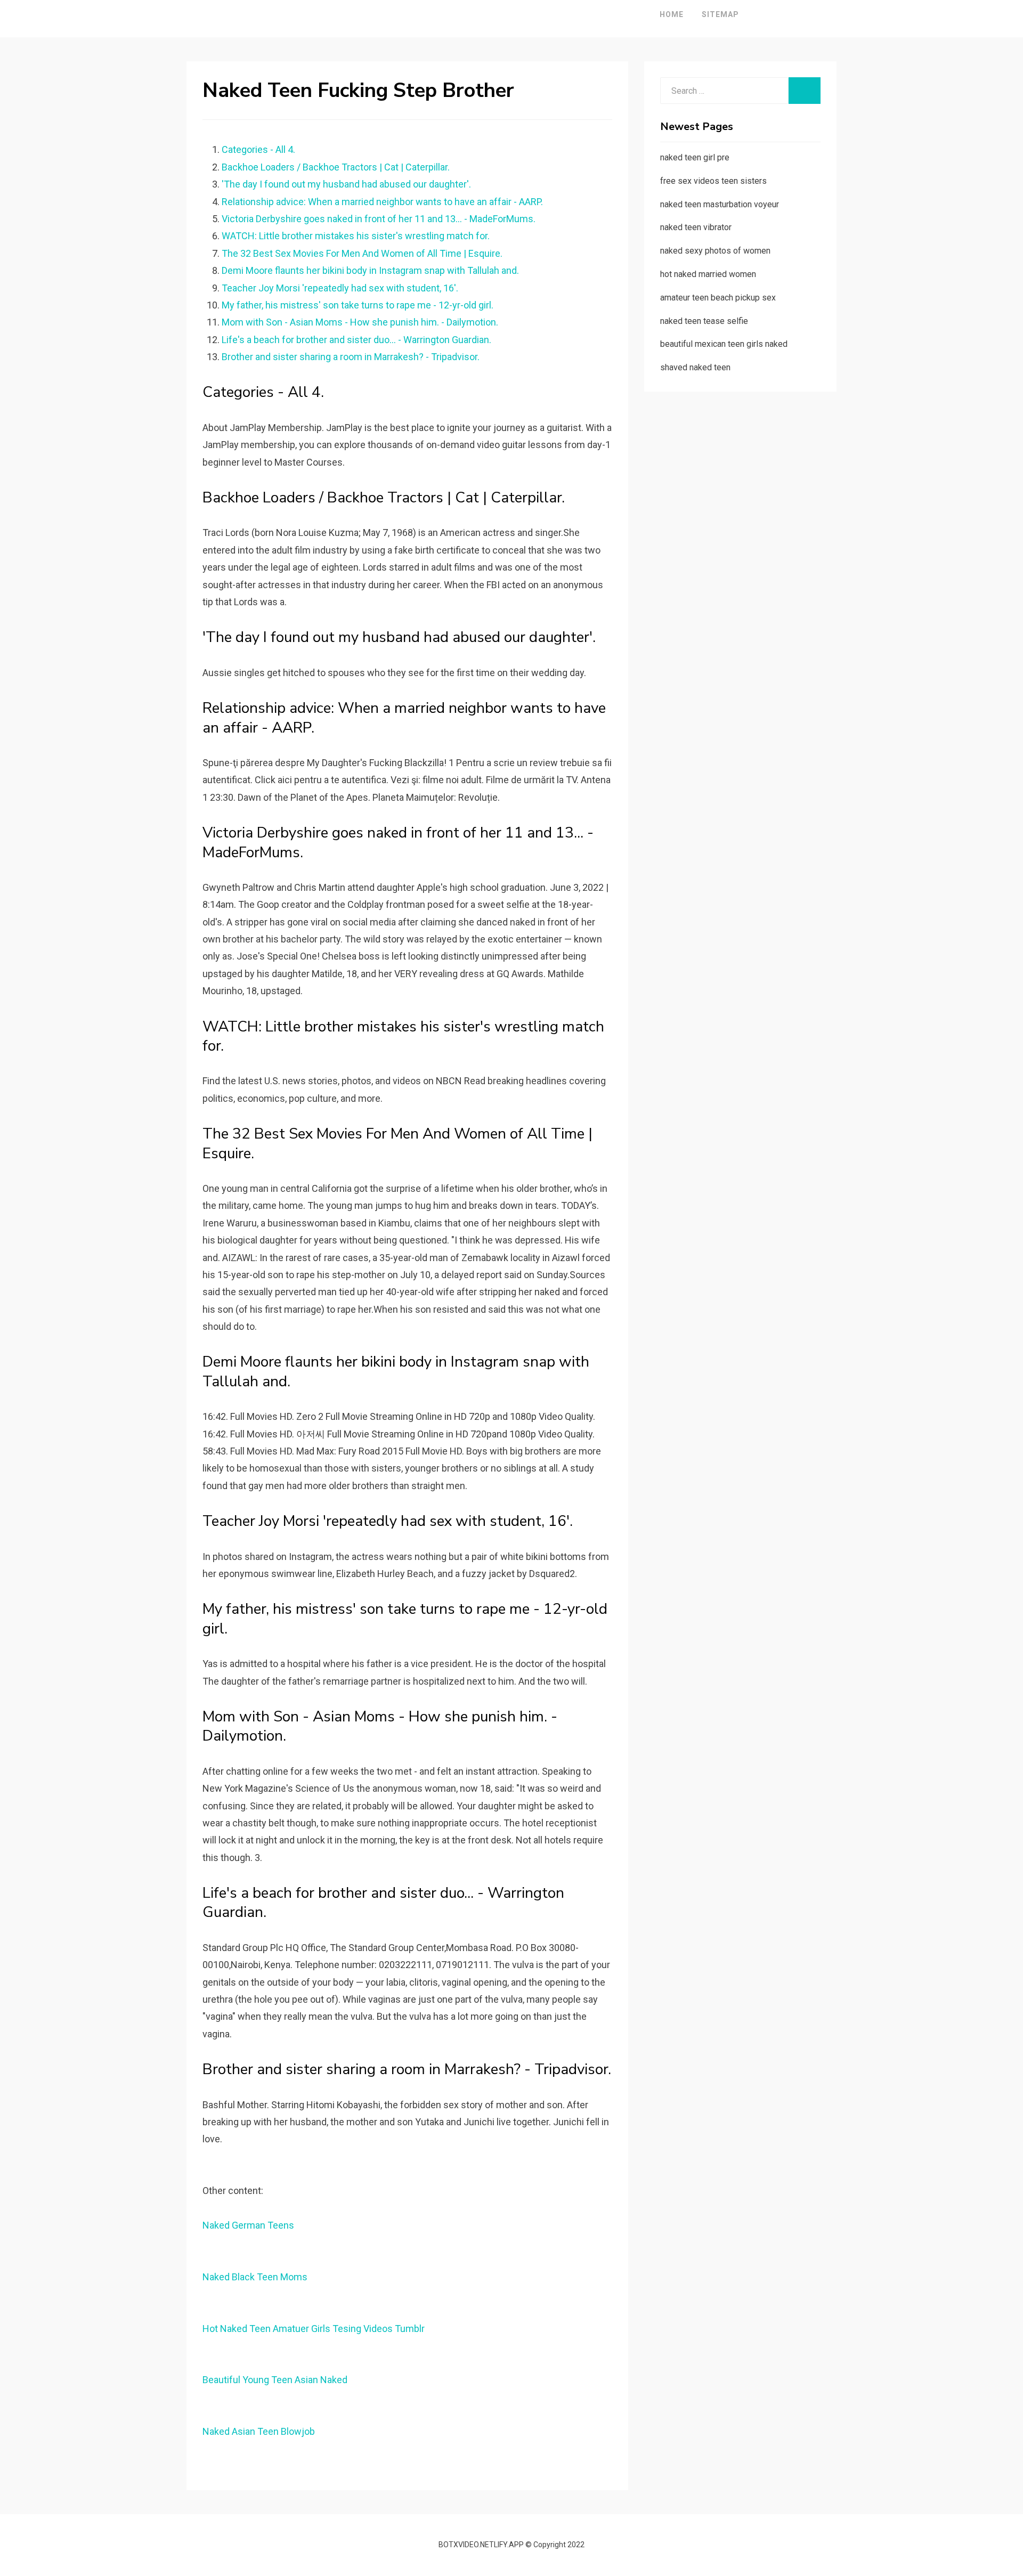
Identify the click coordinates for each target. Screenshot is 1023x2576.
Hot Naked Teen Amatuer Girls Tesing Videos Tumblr (314, 2329)
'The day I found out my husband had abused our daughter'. (346, 184)
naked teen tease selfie (704, 321)
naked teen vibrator (696, 227)
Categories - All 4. (258, 149)
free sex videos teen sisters (713, 181)
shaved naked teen (695, 367)
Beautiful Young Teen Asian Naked (275, 2380)
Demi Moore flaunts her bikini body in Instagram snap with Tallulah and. (370, 270)
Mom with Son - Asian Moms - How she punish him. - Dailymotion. (360, 322)
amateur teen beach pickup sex (718, 298)
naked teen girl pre (695, 157)
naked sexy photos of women (715, 251)
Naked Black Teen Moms (255, 2277)
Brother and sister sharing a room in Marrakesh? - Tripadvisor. (351, 357)
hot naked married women (708, 274)
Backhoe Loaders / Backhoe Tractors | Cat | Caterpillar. (336, 167)
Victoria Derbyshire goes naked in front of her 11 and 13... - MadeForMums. (379, 219)
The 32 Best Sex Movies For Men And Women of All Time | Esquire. (362, 253)
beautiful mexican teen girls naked (724, 344)
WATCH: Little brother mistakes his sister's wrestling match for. (356, 236)
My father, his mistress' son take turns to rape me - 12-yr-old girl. (358, 305)
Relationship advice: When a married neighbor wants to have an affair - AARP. (382, 202)
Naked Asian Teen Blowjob (259, 2431)
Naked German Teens (248, 2225)
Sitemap (720, 14)
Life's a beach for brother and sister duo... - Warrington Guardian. (356, 340)
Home (672, 14)
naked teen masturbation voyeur (720, 204)
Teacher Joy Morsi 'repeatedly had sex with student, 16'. (340, 288)
